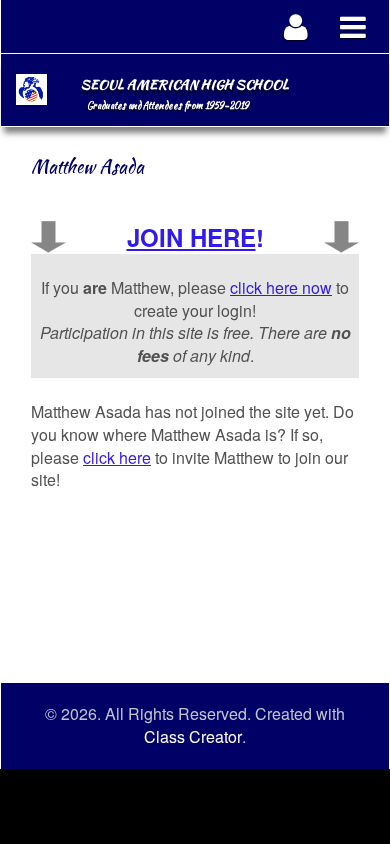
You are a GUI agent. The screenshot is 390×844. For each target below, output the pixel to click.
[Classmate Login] (296, 26)
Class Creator (193, 737)
